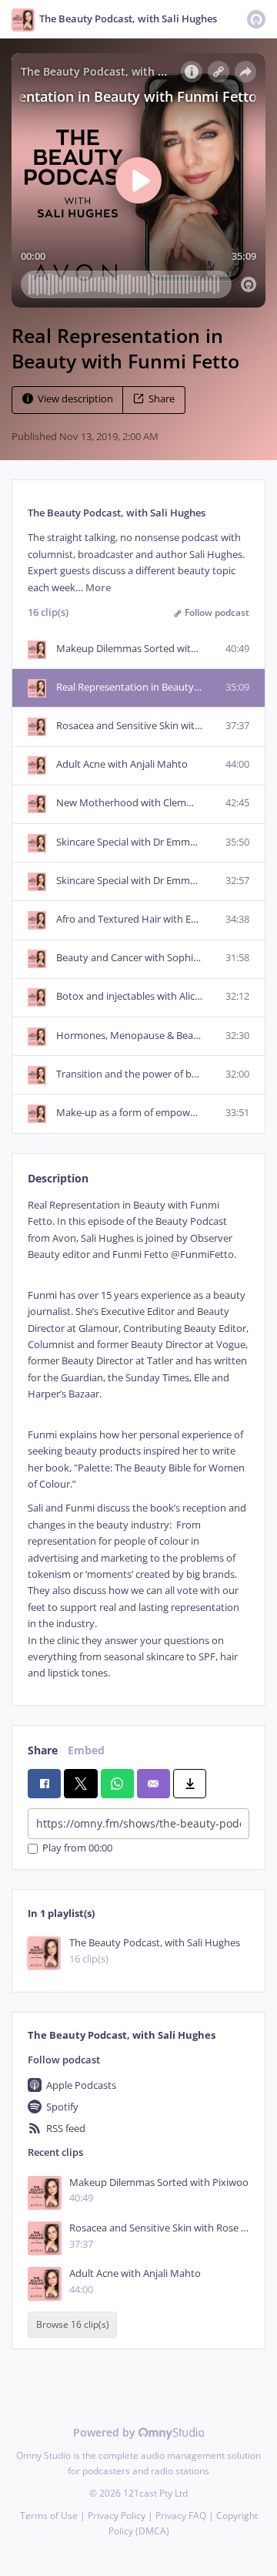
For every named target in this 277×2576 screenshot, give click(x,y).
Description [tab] (58, 1178)
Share (162, 399)
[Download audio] (190, 1784)
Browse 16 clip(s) (73, 2325)
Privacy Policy (117, 2515)
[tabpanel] (138, 1439)
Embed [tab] (86, 1750)
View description (75, 399)
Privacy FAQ (181, 2515)
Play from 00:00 (77, 1849)
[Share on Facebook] (44, 1784)
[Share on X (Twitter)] (80, 1784)
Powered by (106, 2432)
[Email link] (154, 1784)
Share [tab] (43, 1750)
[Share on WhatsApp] (117, 1784)
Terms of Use (49, 2515)
